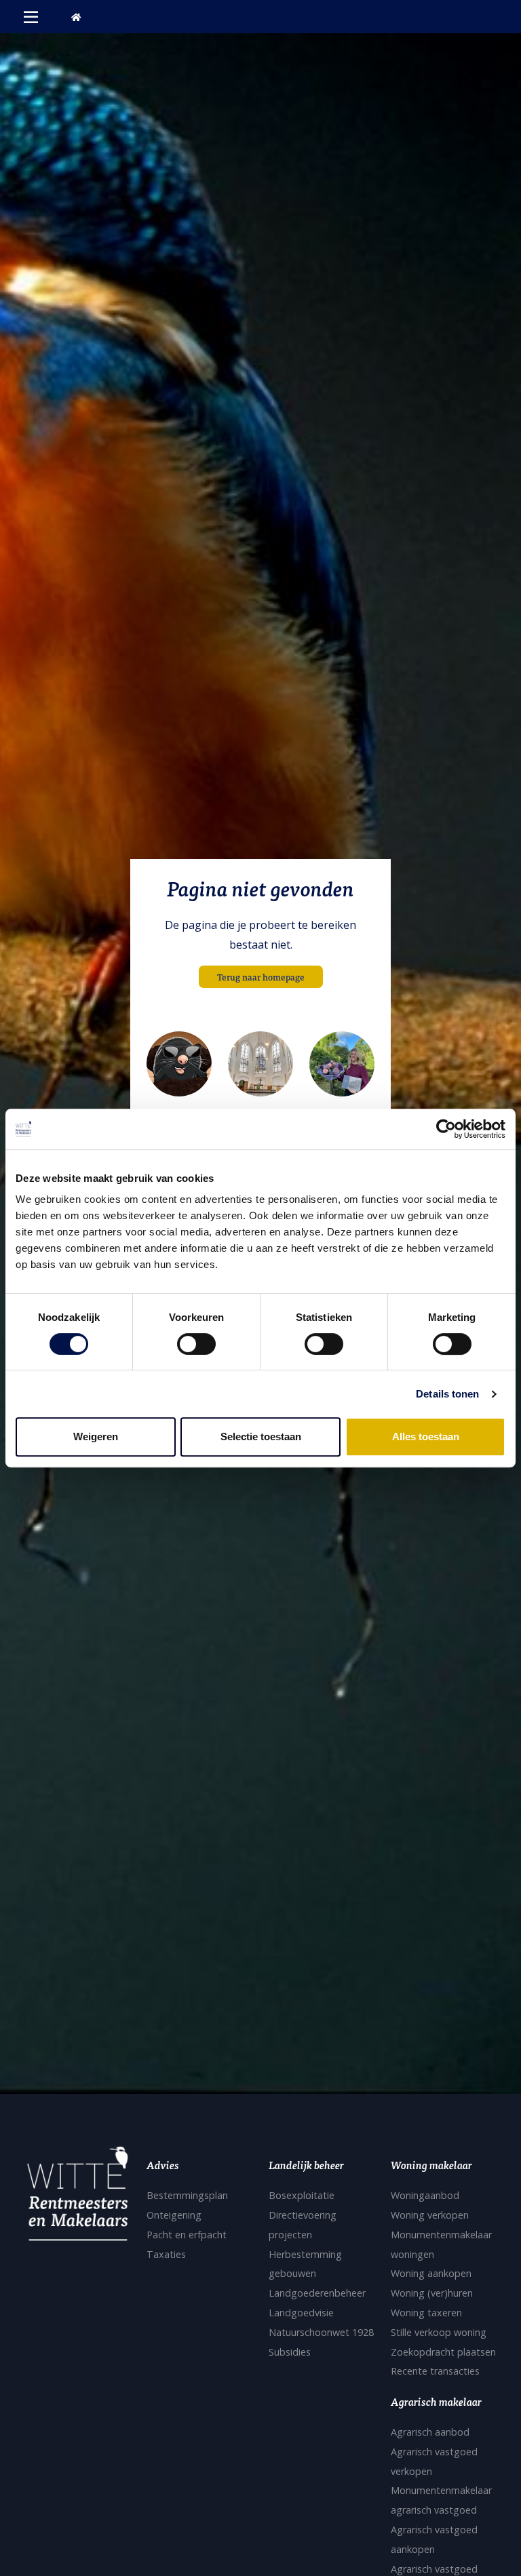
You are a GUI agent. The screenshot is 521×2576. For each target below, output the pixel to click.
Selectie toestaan (261, 1436)
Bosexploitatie (302, 2195)
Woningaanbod (425, 2195)
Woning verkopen (430, 2215)
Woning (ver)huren (432, 2293)
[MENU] (31, 17)
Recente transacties (435, 2371)
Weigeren (96, 1436)
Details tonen (447, 1394)
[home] (76, 17)
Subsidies (290, 2352)
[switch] (196, 1344)
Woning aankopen (431, 2273)
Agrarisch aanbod (430, 2432)
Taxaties (166, 2254)
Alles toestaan (426, 1436)
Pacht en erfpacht (187, 2235)
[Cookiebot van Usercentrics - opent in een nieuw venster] (446, 1129)
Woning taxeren (426, 2313)
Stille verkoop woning (439, 2332)
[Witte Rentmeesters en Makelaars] (77, 2198)
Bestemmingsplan (187, 2195)
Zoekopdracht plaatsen (443, 2352)
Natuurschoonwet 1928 (321, 2332)
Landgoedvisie (301, 2313)
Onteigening (174, 2215)
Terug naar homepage (261, 977)
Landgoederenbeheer (317, 2293)
